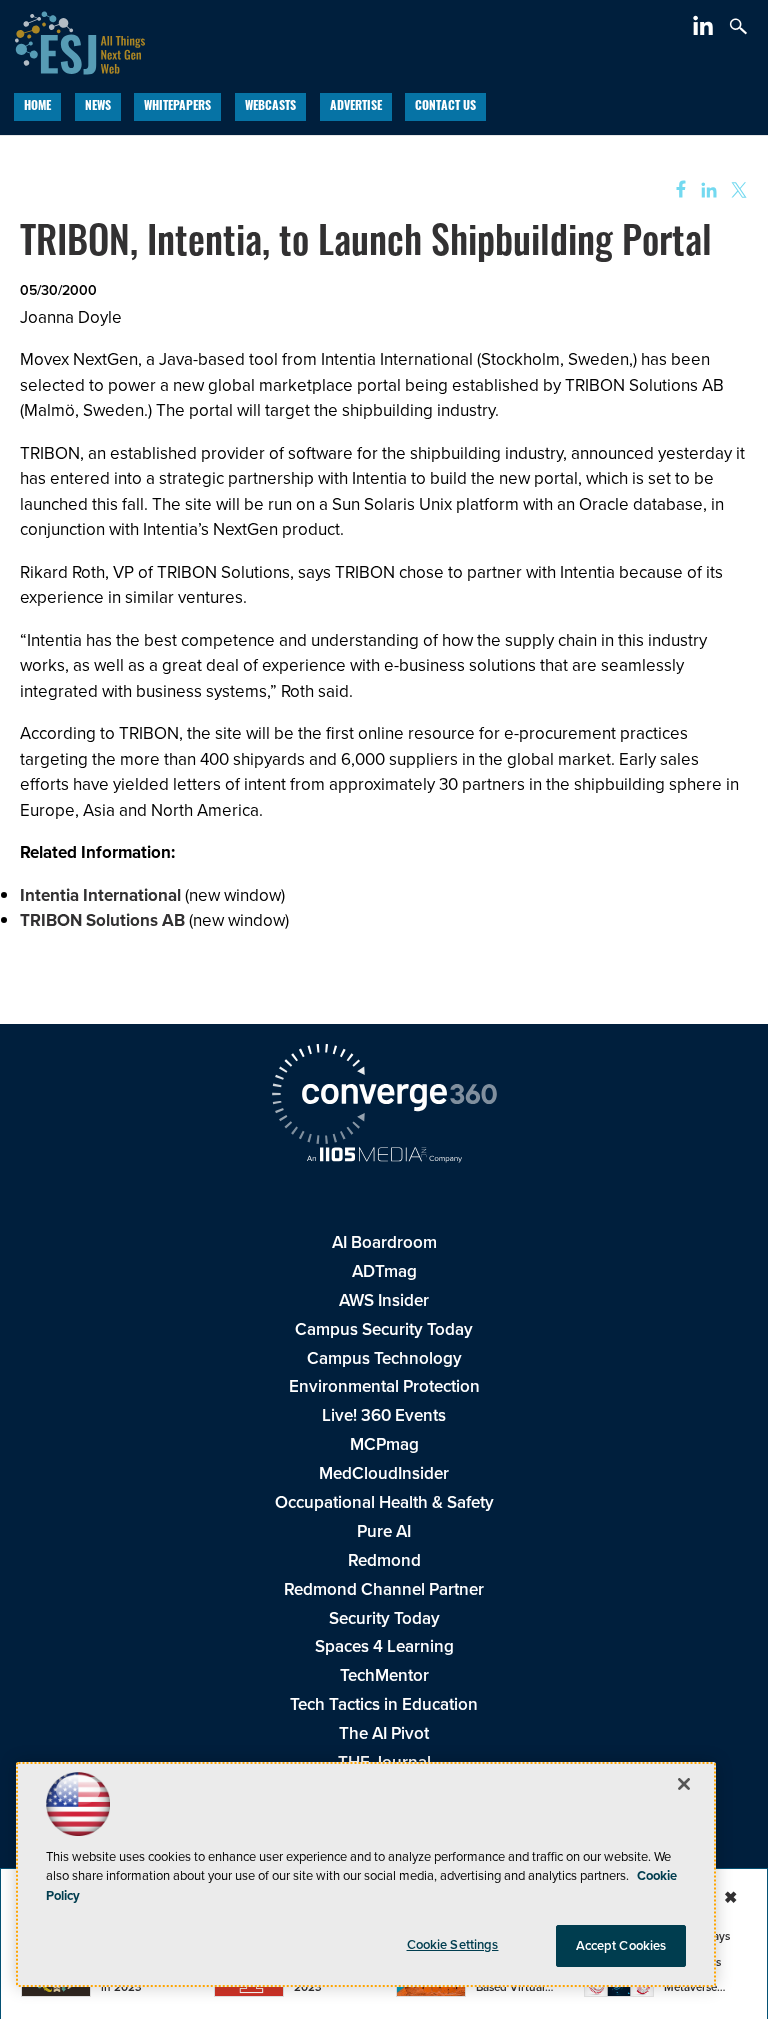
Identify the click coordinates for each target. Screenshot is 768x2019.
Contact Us (445, 107)
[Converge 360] (384, 1097)
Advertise (356, 107)
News (98, 107)
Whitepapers (177, 107)
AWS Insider (384, 1300)
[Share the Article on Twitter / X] (736, 190)
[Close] (684, 1784)
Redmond (384, 1560)
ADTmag (384, 1271)
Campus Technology (384, 1358)
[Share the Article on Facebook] (674, 190)
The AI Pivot (384, 1733)
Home (37, 107)
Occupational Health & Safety (384, 1502)
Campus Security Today (384, 1329)
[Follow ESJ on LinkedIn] (705, 29)
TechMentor (384, 1675)
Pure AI (384, 1531)
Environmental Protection (384, 1386)
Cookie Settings (453, 1944)
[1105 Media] (384, 1157)
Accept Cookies (621, 1945)
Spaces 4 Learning (384, 1646)
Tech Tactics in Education (384, 1704)
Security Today (384, 1618)
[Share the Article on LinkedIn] (705, 190)
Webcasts (270, 107)
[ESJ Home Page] (72, 40)
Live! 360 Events (384, 1415)
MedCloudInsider (384, 1473)
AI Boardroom (384, 1242)
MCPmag (384, 1444)
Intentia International (100, 895)
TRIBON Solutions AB (102, 920)
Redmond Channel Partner (384, 1589)
